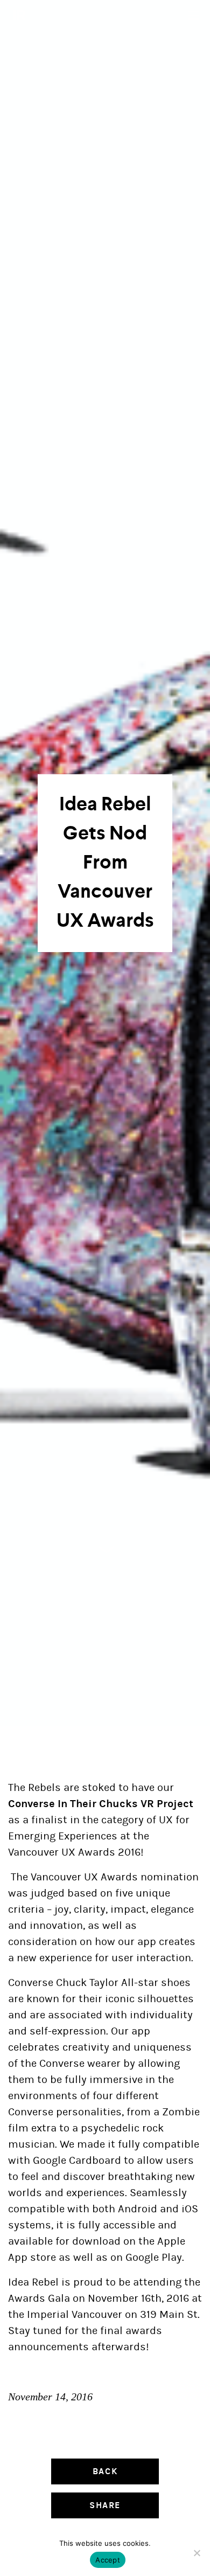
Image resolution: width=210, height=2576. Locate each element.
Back (105, 2471)
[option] (105, 863)
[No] (197, 2553)
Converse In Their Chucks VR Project (101, 1804)
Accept (108, 2560)
